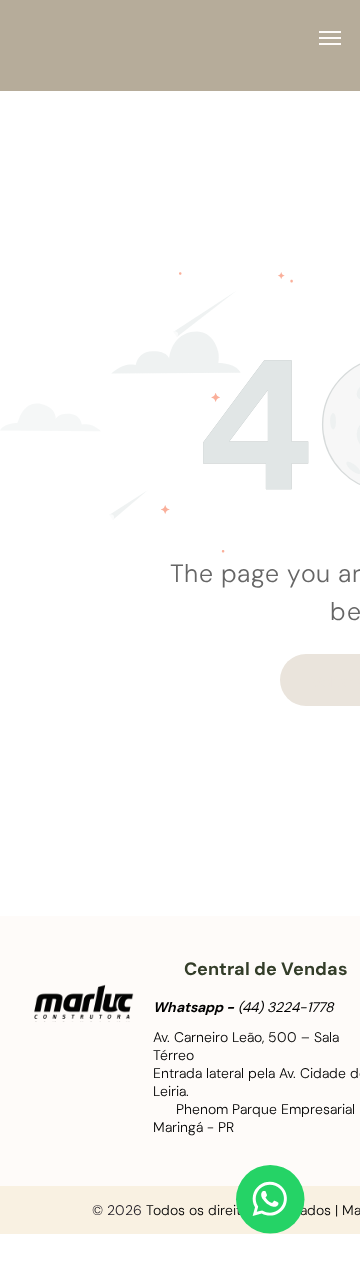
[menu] (330, 38)
